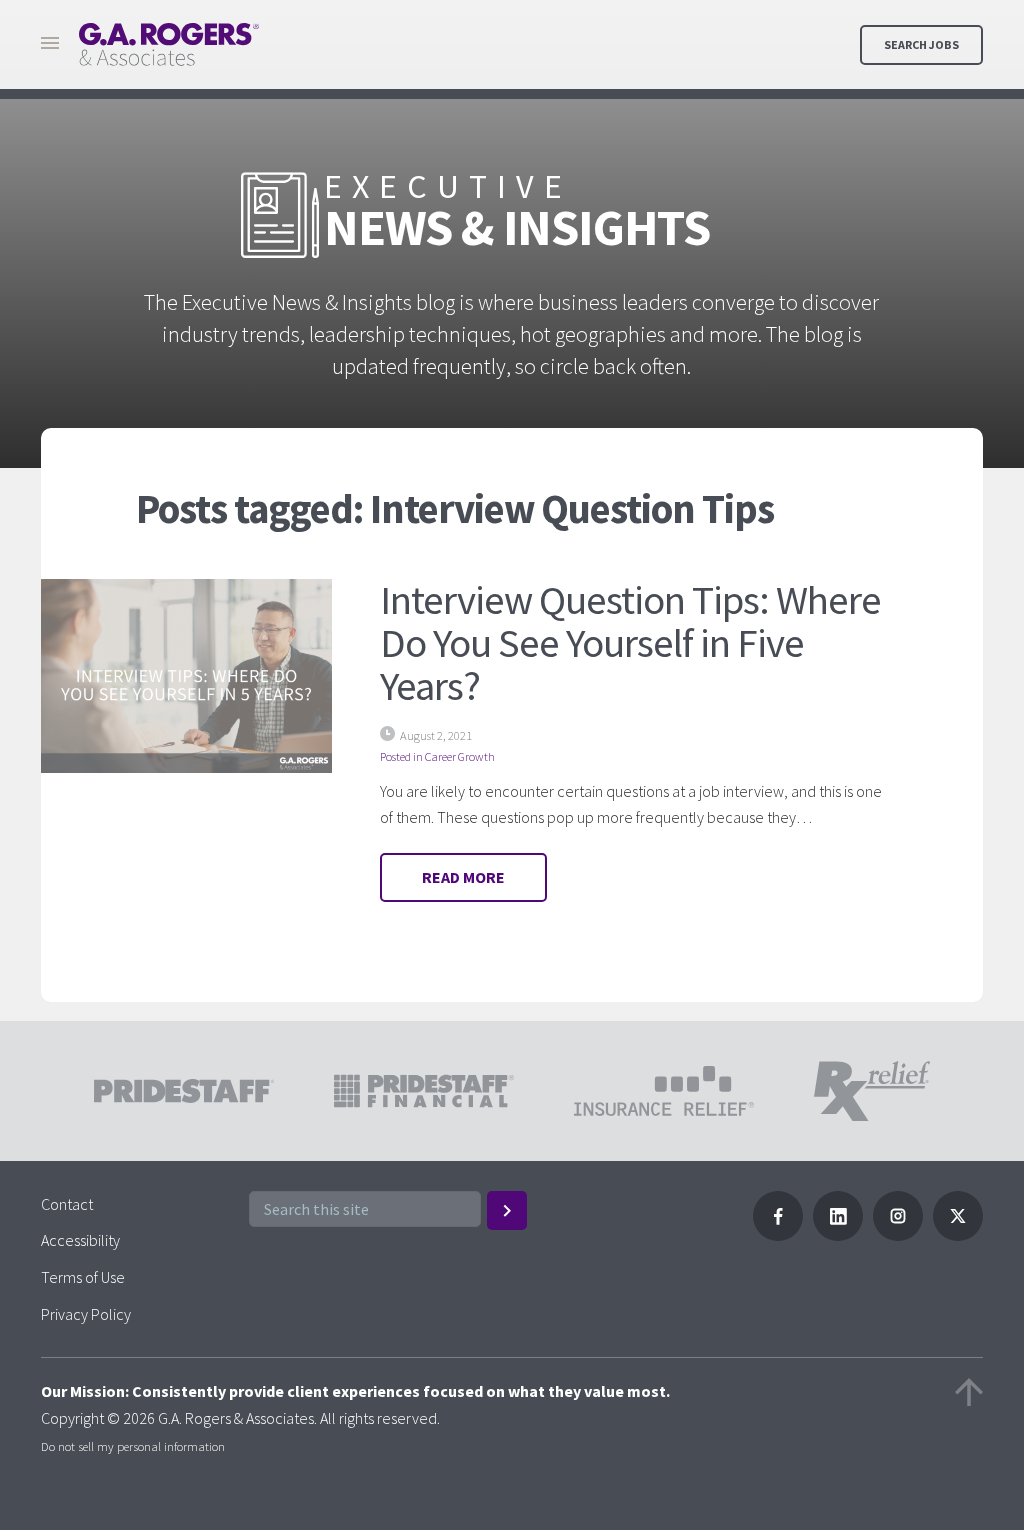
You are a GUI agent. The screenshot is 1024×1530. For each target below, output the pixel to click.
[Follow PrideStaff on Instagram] (898, 1235)
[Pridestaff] (169, 44)
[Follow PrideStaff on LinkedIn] (838, 1235)
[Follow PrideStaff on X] (958, 1235)
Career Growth (460, 756)
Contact (67, 1204)
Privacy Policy (86, 1314)
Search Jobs (921, 44)
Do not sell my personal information (133, 1446)
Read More (463, 877)
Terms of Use (83, 1277)
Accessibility (80, 1240)
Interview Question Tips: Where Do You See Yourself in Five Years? (630, 642)
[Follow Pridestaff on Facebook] (778, 1235)
